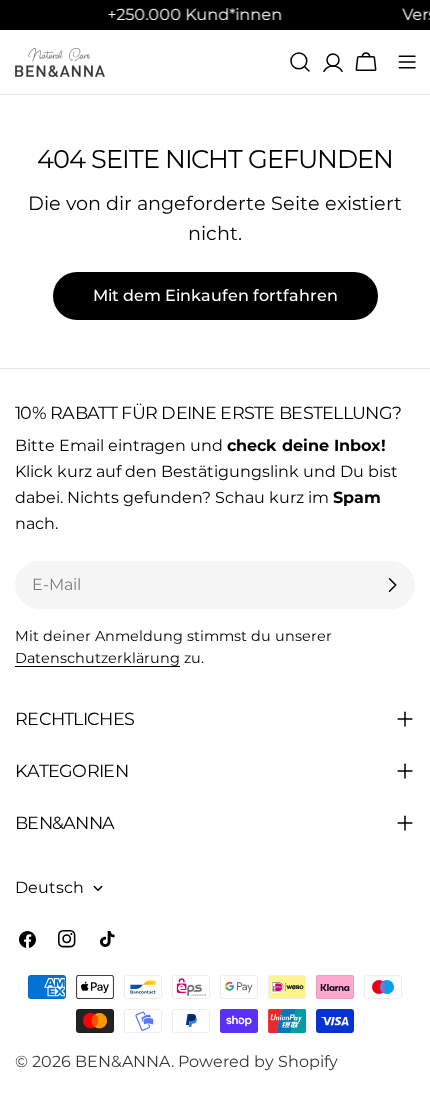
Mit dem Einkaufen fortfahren (215, 295)
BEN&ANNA (123, 1061)
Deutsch (49, 887)
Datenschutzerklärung (97, 658)
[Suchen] (300, 62)
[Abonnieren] (392, 585)
